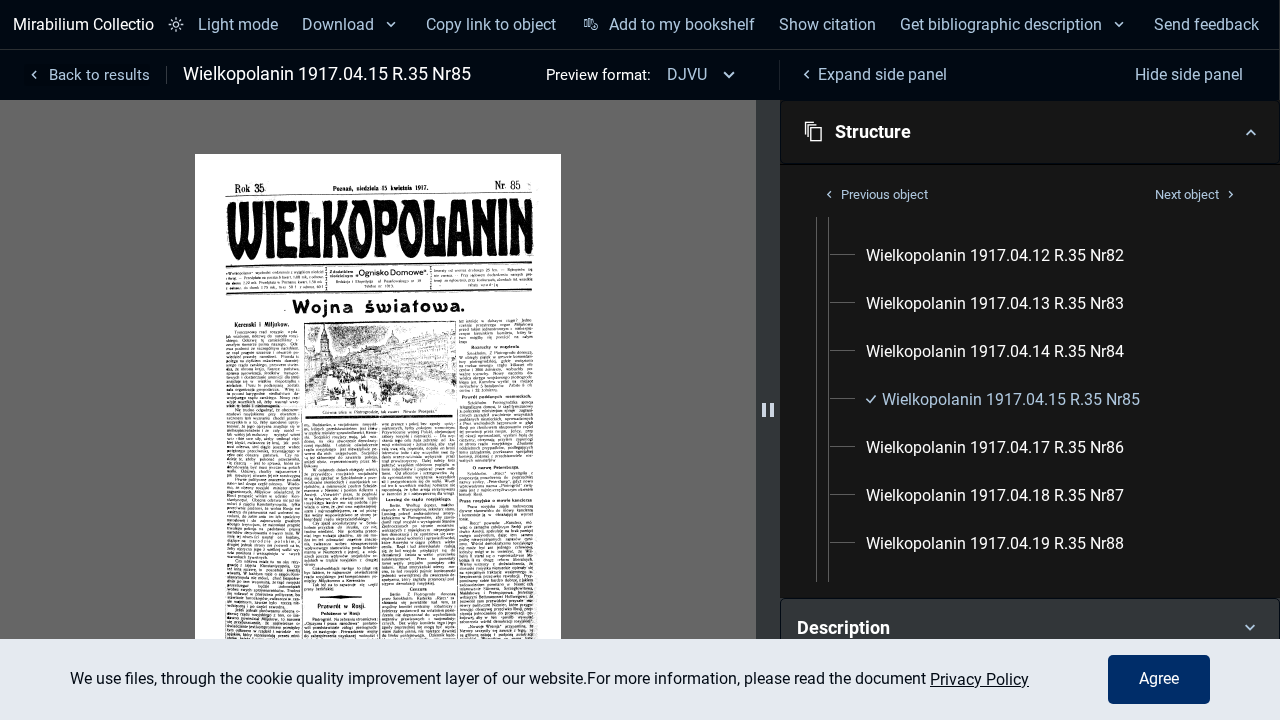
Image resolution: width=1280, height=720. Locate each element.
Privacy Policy (979, 679)
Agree (1159, 678)
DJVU (687, 74)
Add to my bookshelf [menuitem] (681, 24)
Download (338, 24)
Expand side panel (882, 74)
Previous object (884, 194)
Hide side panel (1189, 74)
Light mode (238, 24)
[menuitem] (995, 256)
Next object (1187, 194)
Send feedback (1206, 24)
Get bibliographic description (1001, 24)
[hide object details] (768, 410)
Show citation (827, 24)
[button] (1030, 132)
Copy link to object (491, 24)
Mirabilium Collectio (83, 24)
